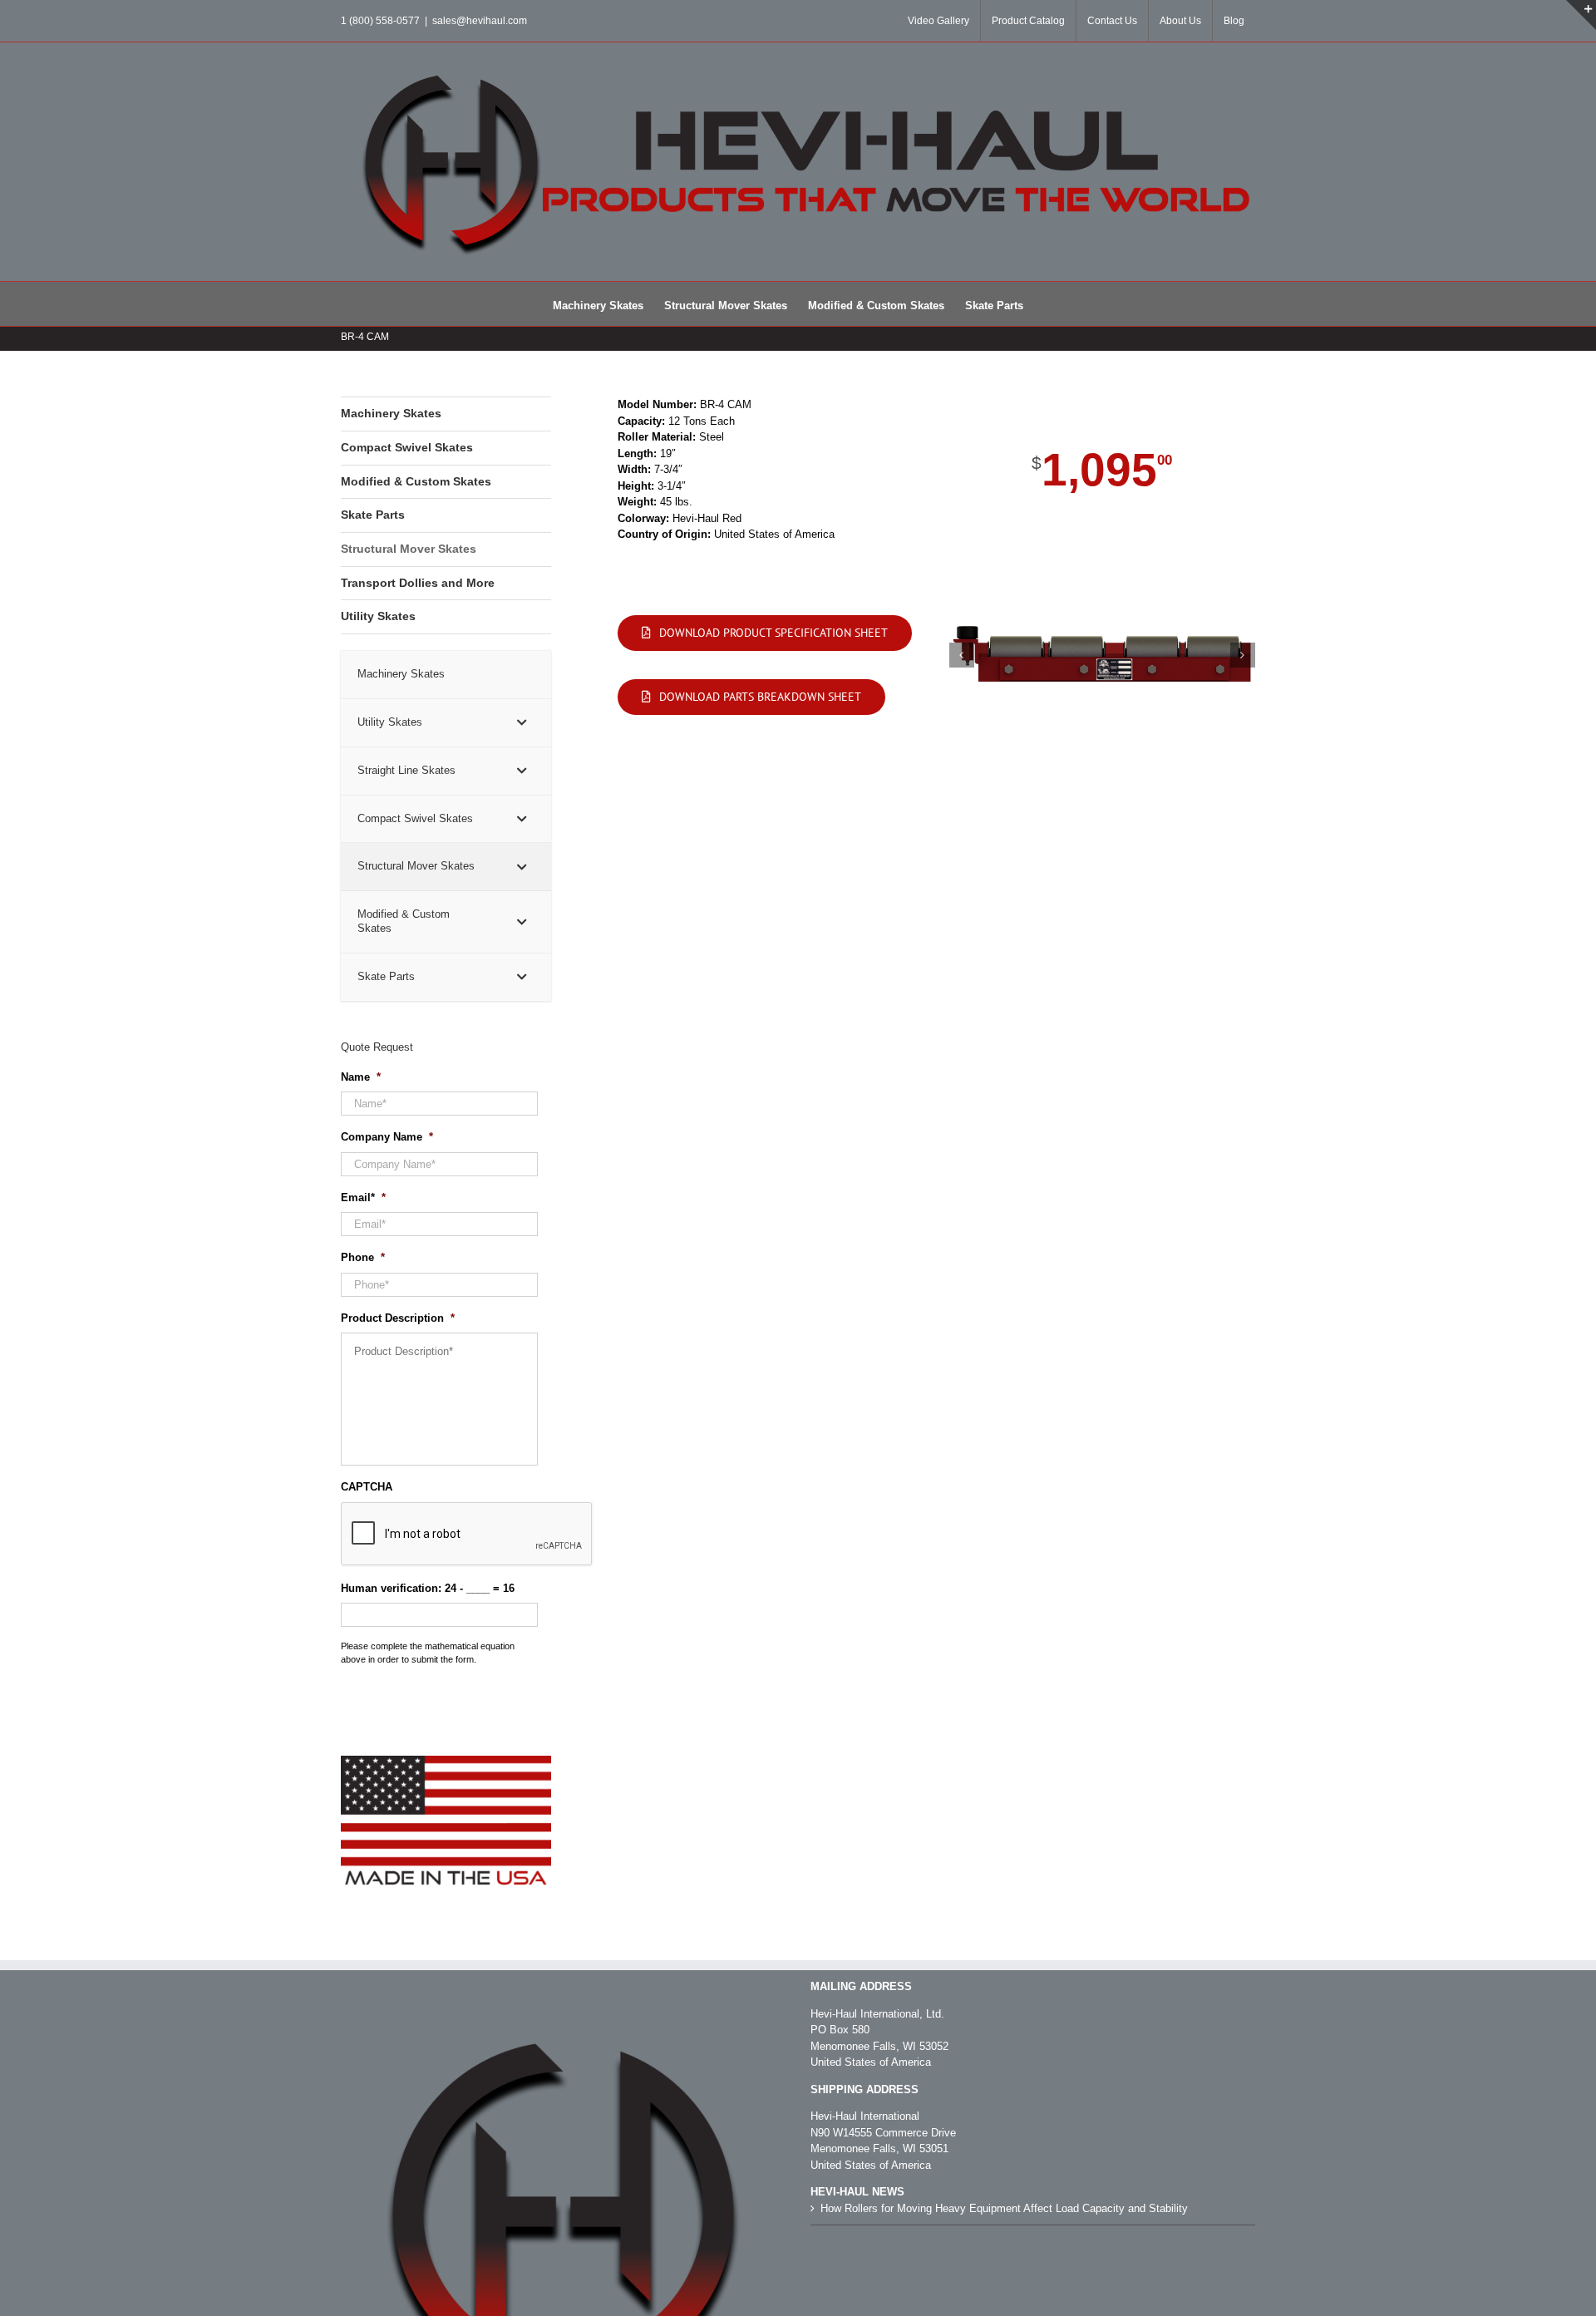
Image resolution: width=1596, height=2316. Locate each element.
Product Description (398, 1318)
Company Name (387, 1137)
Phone (363, 1257)
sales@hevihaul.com (480, 21)
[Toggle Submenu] (522, 723)
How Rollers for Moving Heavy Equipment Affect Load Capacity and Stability (1004, 2208)
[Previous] (962, 655)
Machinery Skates (391, 413)
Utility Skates (378, 616)
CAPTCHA (367, 1487)
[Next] (1243, 655)
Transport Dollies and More (418, 583)
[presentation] (467, 1535)
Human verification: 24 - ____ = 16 (428, 1588)
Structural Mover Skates (409, 549)
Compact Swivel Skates (407, 447)
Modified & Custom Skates (416, 481)
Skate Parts (373, 515)
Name (361, 1077)
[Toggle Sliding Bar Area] (1581, 15)
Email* (363, 1197)
